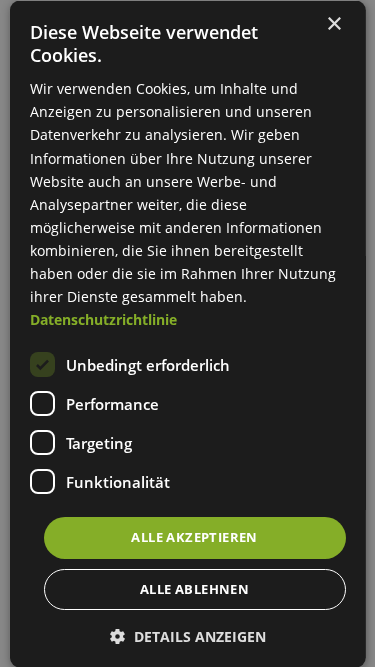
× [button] (333, 23)
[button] (188, 635)
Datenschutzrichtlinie (102, 319)
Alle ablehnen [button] (194, 588)
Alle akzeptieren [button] (194, 537)
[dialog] (187, 333)
